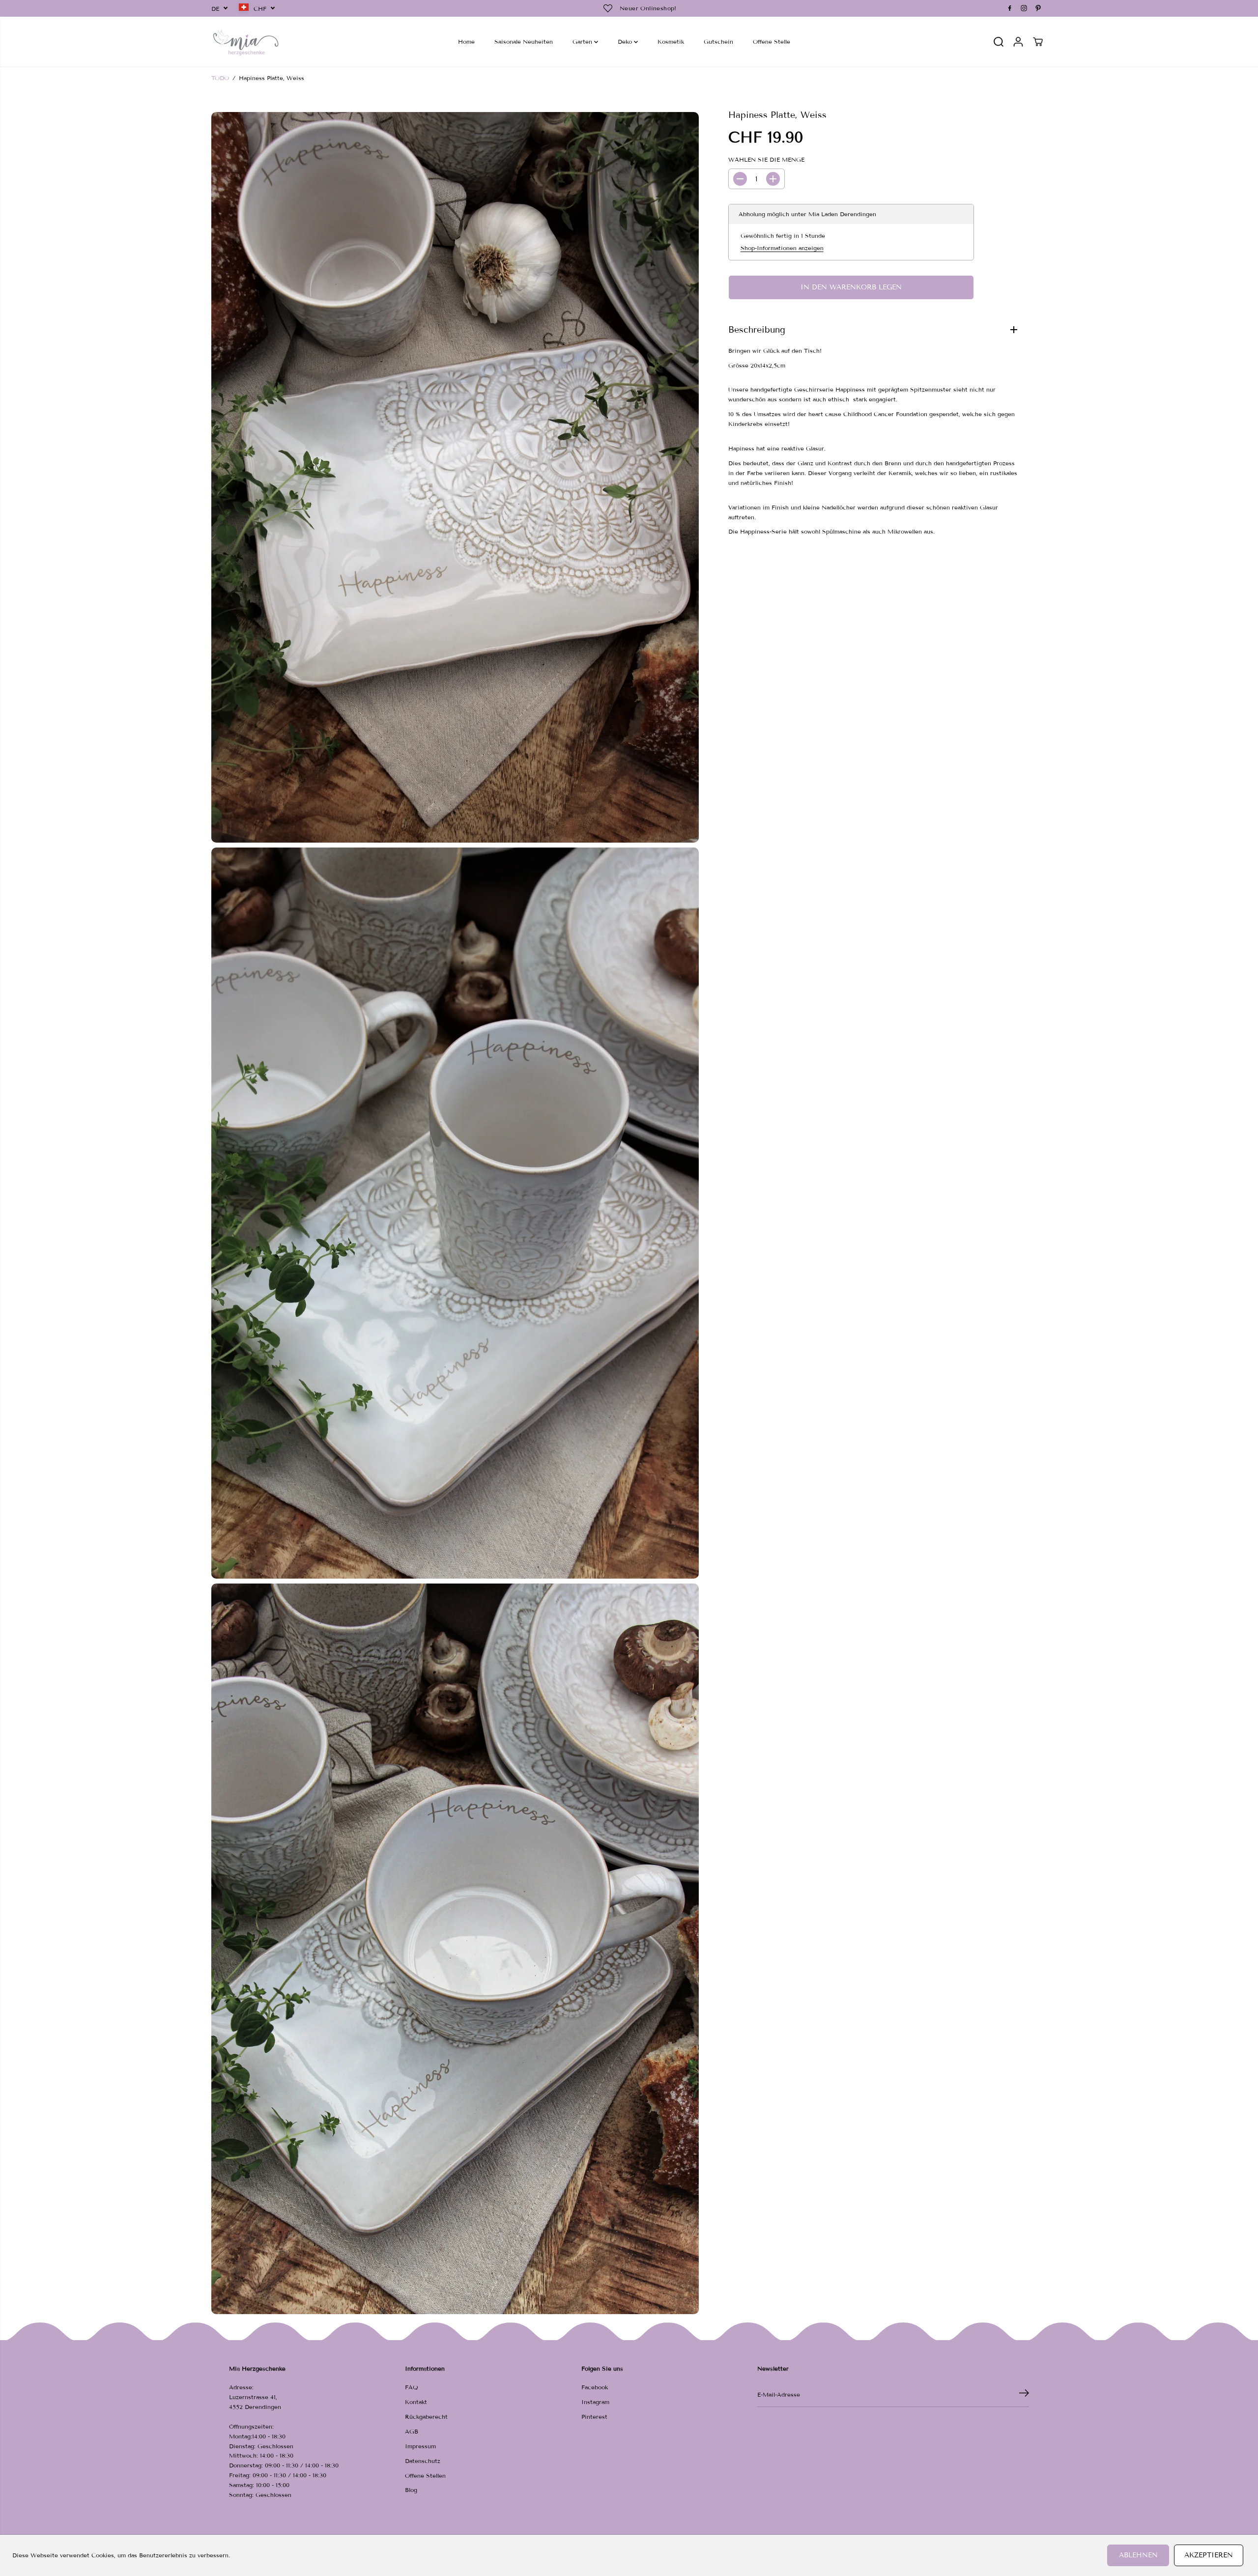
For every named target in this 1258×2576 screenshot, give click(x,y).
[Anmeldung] (1018, 42)
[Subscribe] (1024, 2395)
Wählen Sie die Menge (766, 159)
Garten (583, 42)
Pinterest (594, 2417)
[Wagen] (1038, 42)
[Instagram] (1024, 8)
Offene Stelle (772, 42)
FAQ (412, 2387)
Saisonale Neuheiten (524, 42)
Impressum (420, 2446)
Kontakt (416, 2402)
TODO (220, 78)
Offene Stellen (425, 2476)
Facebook (595, 2387)
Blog (411, 2490)
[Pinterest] (1038, 8)
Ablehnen (1138, 2555)
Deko (626, 42)
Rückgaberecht (426, 2417)
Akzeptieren (1209, 2555)
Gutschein (718, 42)
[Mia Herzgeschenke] (246, 42)
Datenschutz (423, 2461)
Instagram (595, 2402)
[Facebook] (1010, 8)
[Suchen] (999, 42)
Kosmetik (671, 42)
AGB (412, 2431)
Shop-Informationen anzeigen (782, 248)
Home (466, 42)
